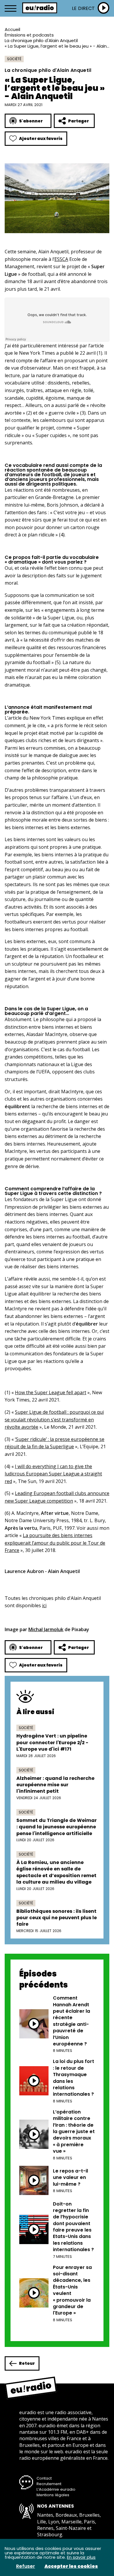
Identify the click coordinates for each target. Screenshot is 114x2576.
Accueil (12, 29)
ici (44, 1605)
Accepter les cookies (71, 2566)
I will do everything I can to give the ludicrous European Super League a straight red (53, 1474)
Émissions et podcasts (29, 35)
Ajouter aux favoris (41, 138)
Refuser (26, 2566)
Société (14, 59)
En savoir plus (81, 2557)
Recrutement (49, 2484)
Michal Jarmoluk (46, 1629)
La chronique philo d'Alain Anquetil (41, 40)
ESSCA (61, 259)
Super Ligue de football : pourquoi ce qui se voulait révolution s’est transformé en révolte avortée (54, 1419)
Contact (44, 2478)
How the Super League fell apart (51, 1392)
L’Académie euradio (56, 2489)
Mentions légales (53, 2495)
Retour (27, 2363)
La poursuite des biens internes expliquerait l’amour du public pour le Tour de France (55, 1543)
